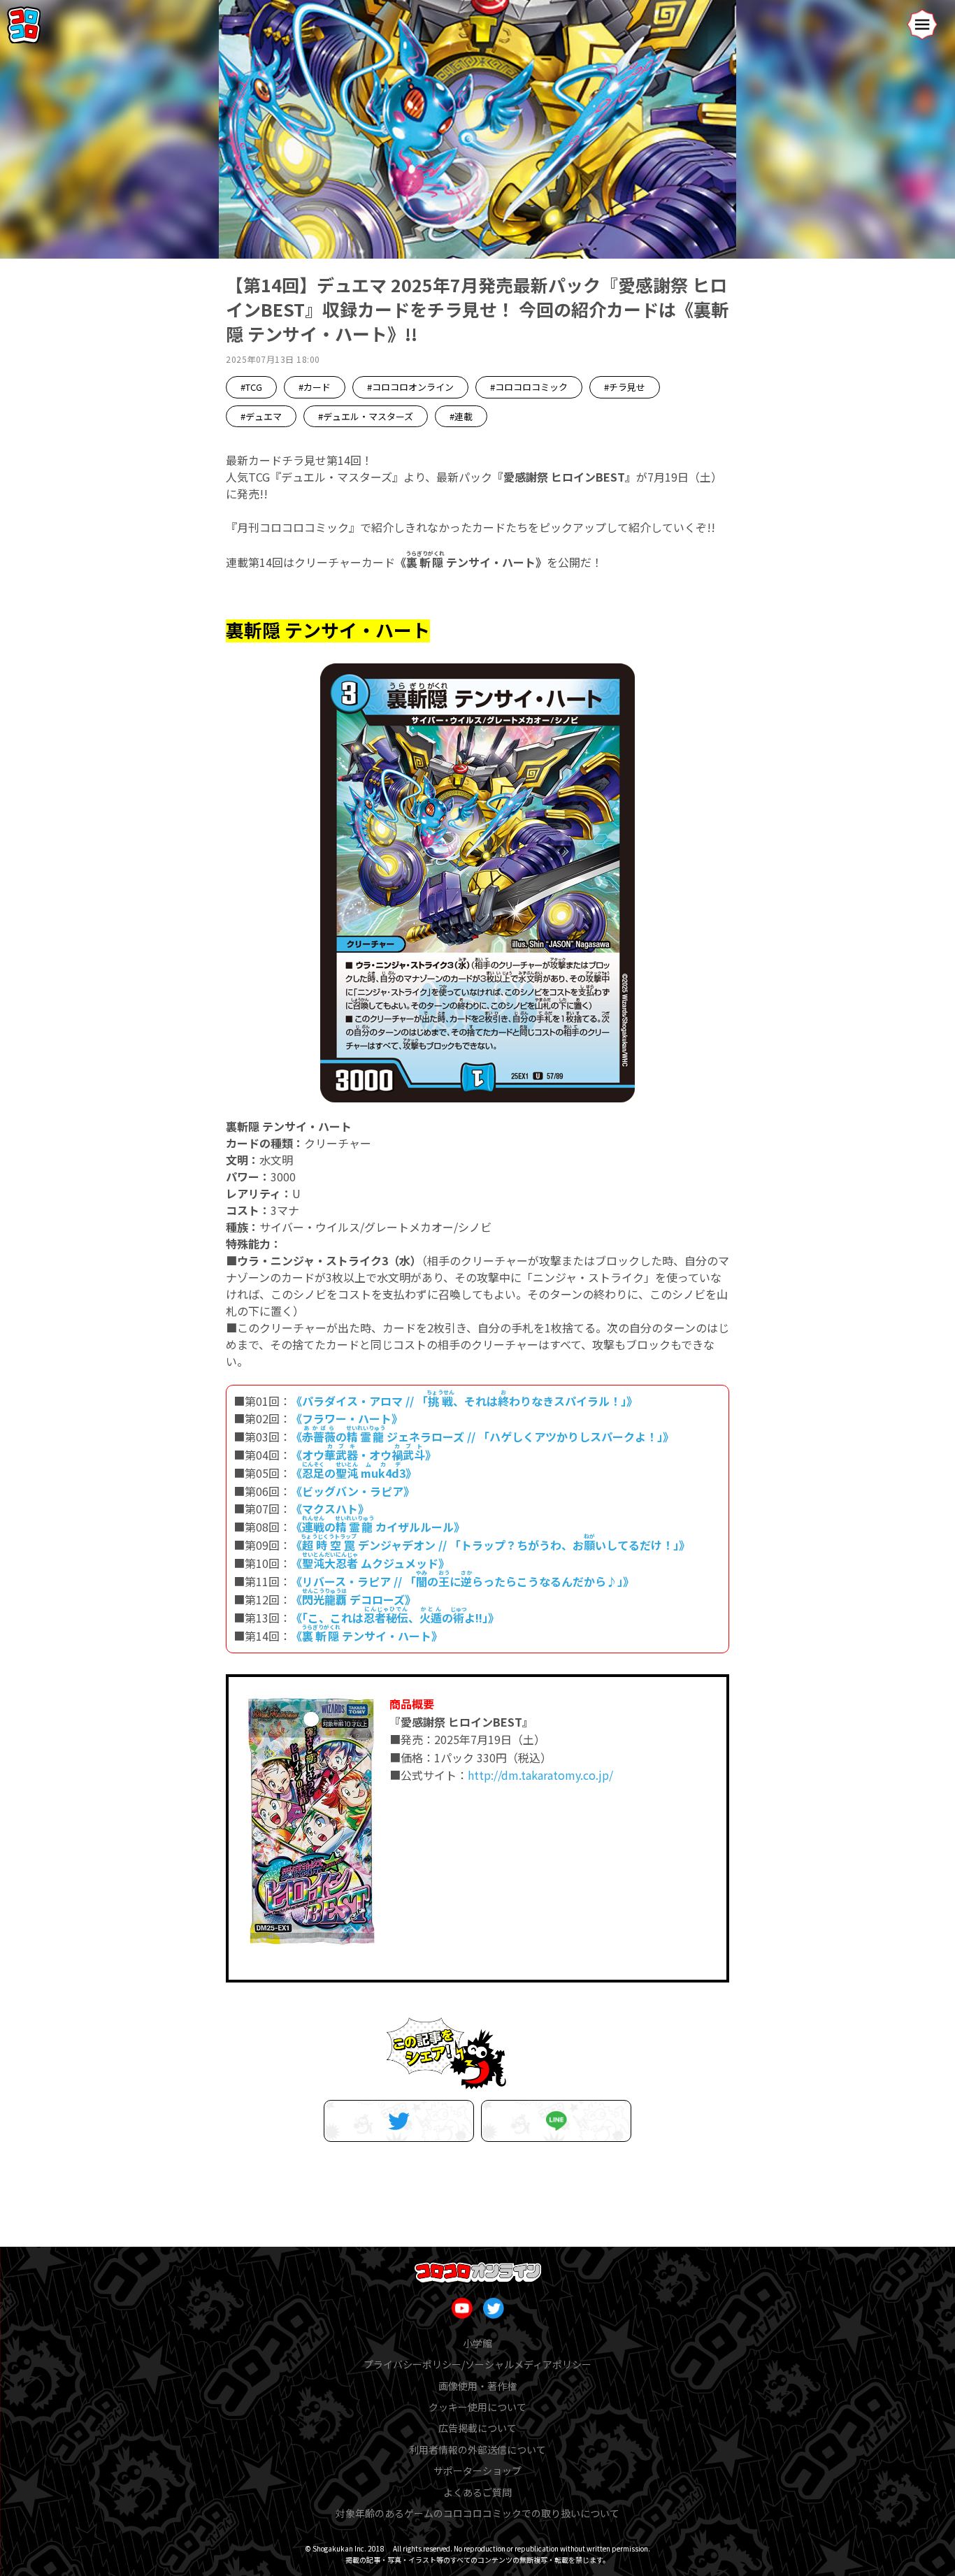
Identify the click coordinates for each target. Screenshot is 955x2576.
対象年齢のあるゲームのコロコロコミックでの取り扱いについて (477, 2513)
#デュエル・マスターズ (366, 416)
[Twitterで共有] (399, 2121)
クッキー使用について (477, 2407)
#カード (315, 387)
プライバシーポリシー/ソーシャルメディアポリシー (477, 2364)
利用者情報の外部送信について (477, 2449)
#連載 (461, 416)
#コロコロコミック (529, 387)
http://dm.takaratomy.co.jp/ (540, 1775)
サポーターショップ (477, 2470)
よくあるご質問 (477, 2492)
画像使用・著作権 (477, 2386)
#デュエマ (261, 416)
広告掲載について (477, 2428)
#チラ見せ (625, 387)
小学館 (477, 2343)
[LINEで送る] (556, 2121)
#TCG (251, 387)
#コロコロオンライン (410, 387)
